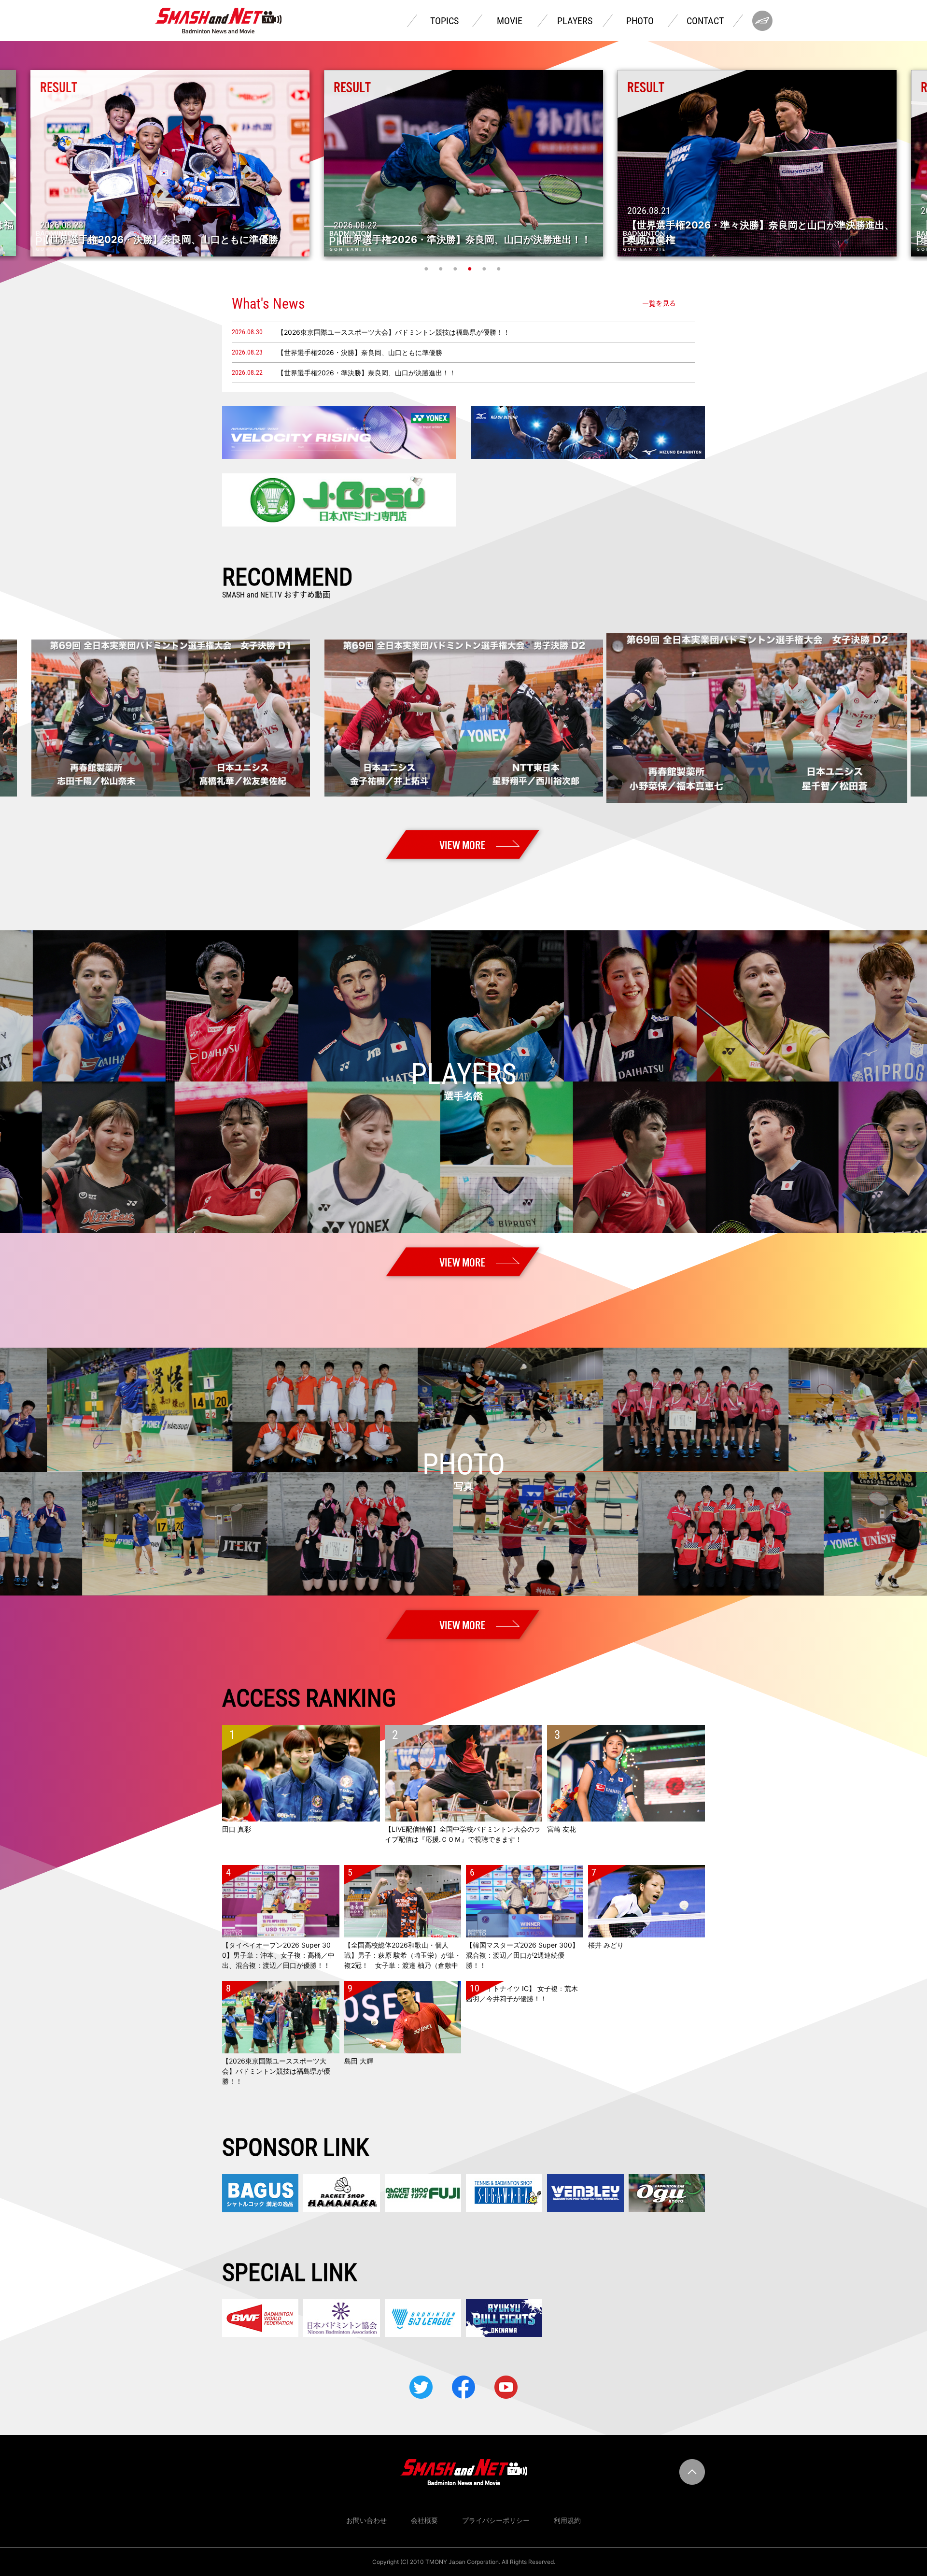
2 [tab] (442, 269)
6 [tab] (500, 269)
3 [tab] (456, 269)
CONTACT (705, 21)
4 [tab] (471, 269)
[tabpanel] (463, 163)
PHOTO (640, 21)
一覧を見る (659, 303)
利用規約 (567, 2520)
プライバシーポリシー (496, 2520)
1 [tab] (427, 269)
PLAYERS (575, 21)
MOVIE (510, 21)
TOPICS (444, 21)
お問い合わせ (366, 2520)
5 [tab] (485, 269)
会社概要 (424, 2520)
